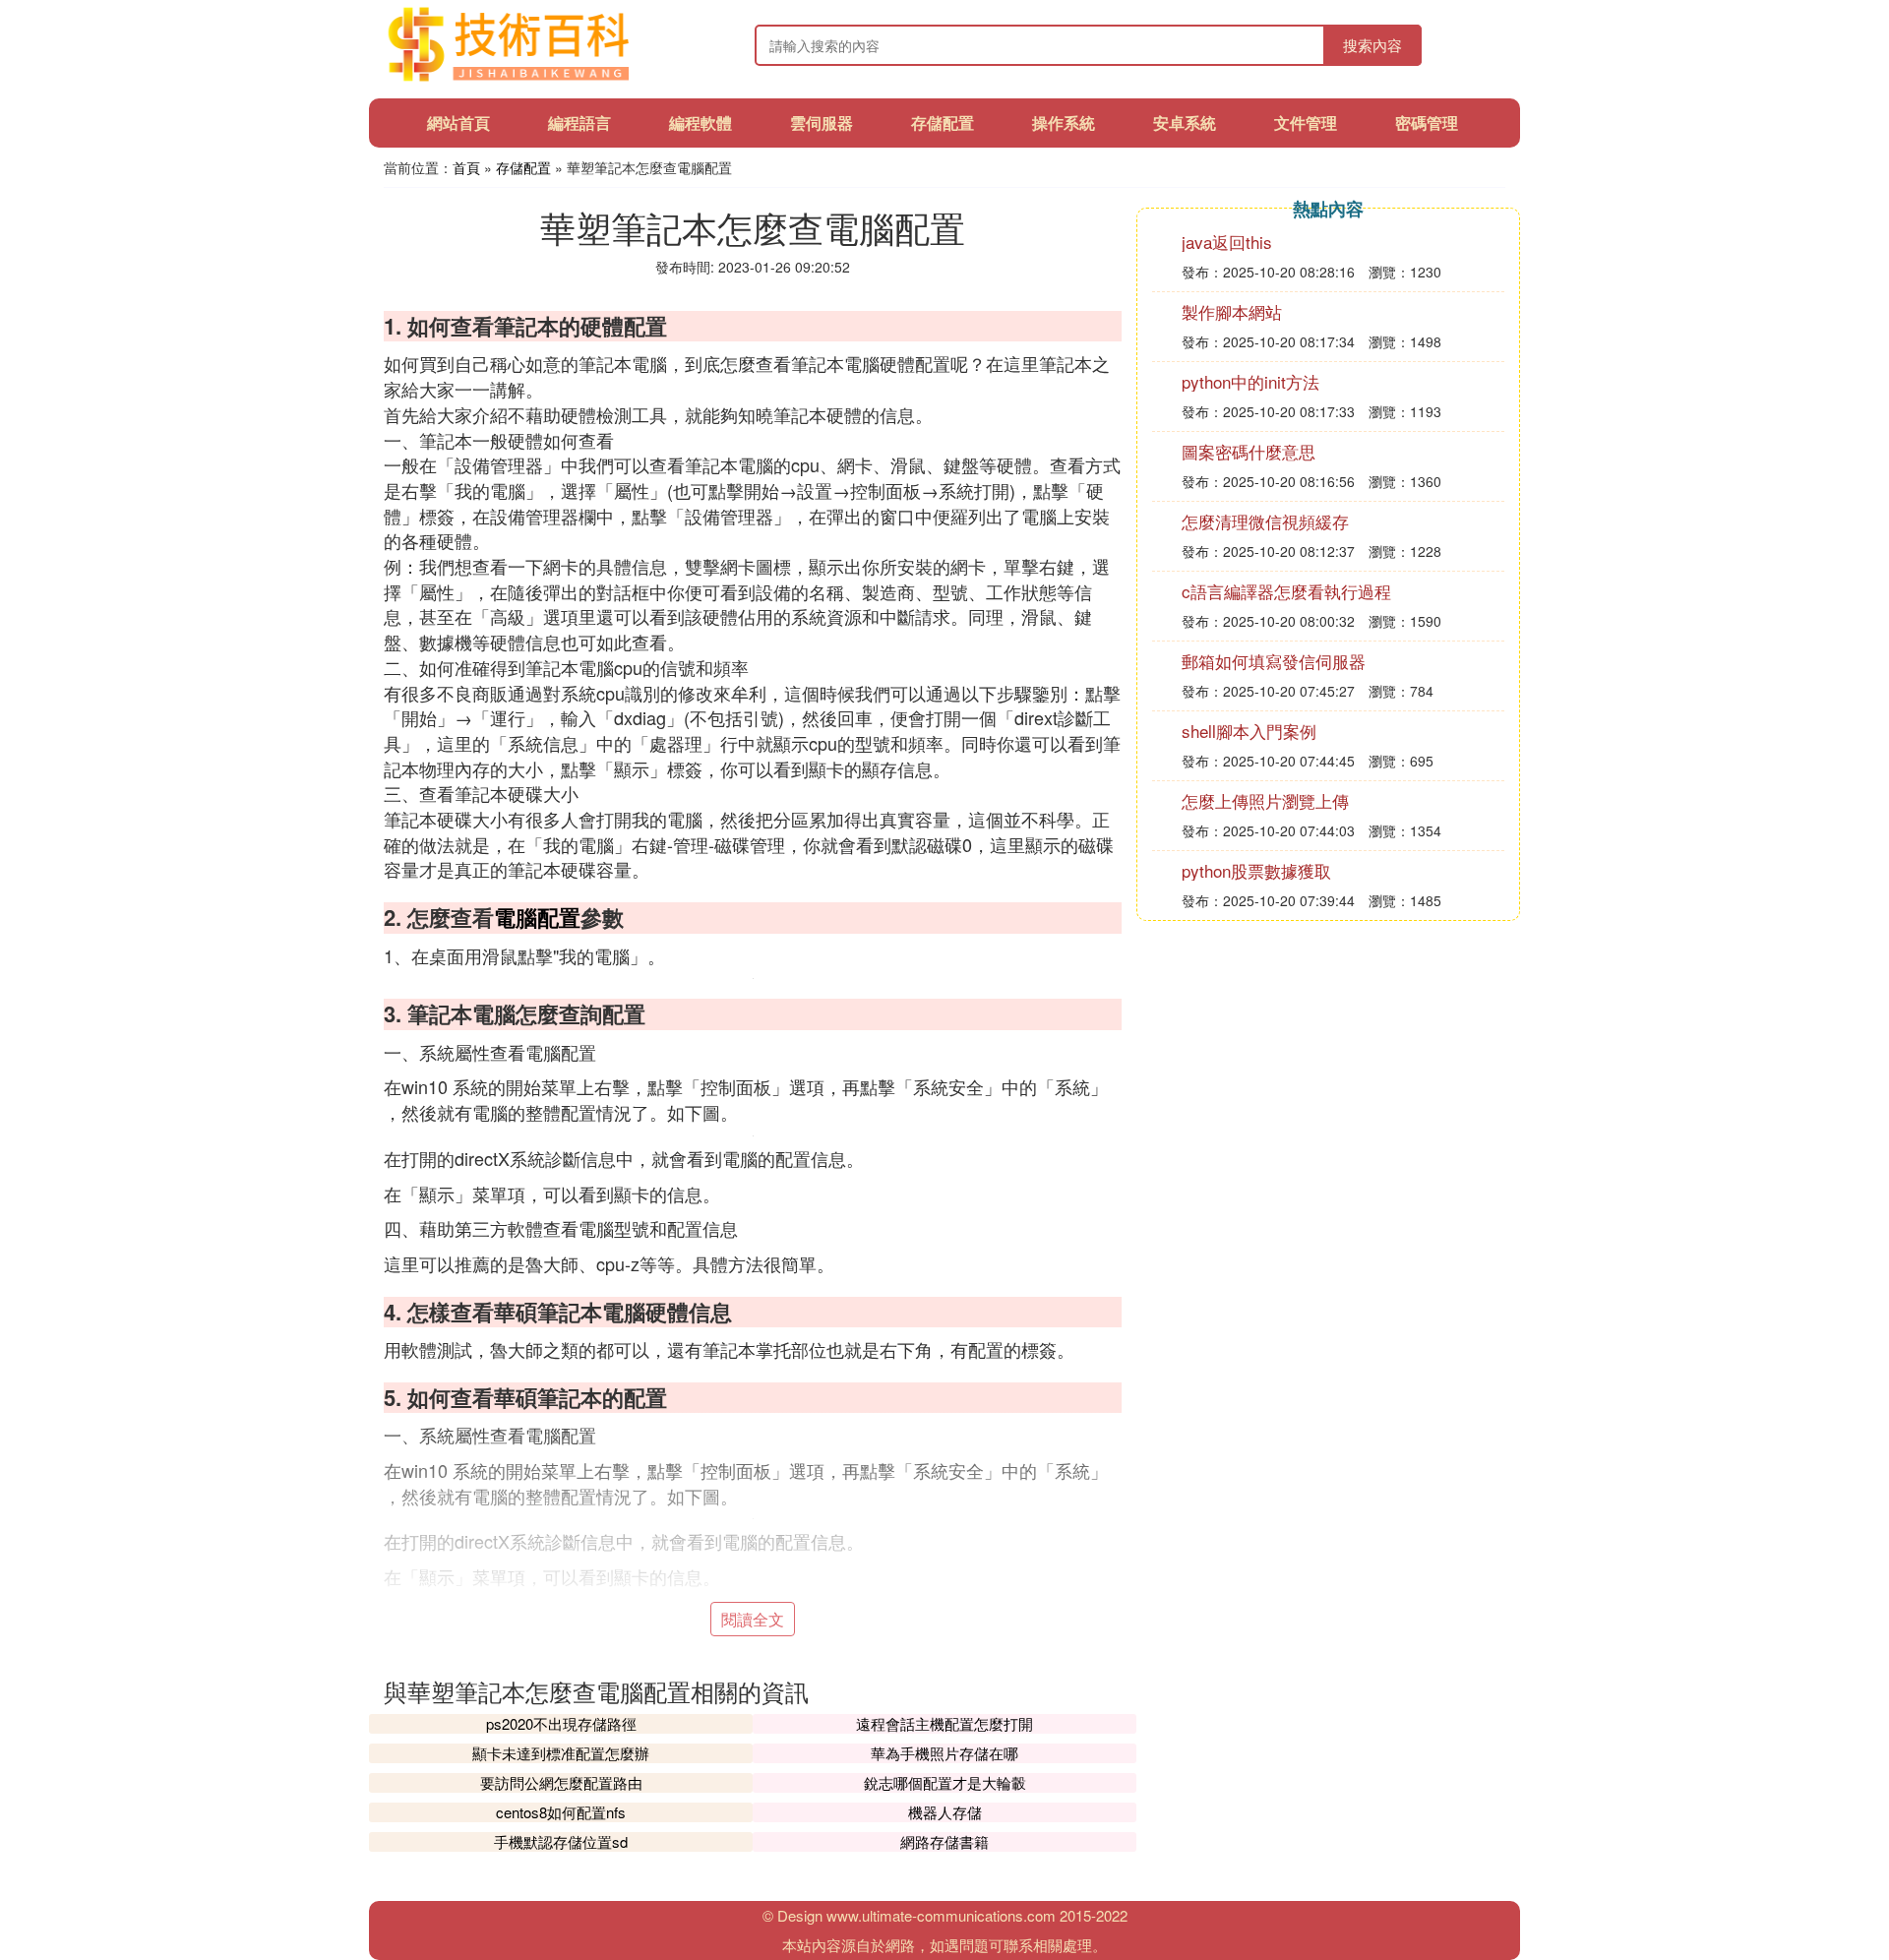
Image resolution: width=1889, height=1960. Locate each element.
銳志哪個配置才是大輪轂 (945, 1782)
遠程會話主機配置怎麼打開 (944, 1723)
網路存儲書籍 (944, 1841)
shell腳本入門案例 (1249, 731)
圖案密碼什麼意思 (1249, 451)
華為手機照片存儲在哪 (944, 1753)
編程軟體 (701, 122)
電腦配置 (537, 917)
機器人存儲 (945, 1812)
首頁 (466, 167)
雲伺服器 (822, 122)
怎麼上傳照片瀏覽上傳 (1265, 800)
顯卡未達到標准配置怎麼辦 (561, 1753)
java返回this (1227, 242)
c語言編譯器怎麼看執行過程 (1286, 591)
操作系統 (1064, 122)
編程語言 (579, 122)
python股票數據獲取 (1256, 870)
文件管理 (1306, 122)
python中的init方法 (1250, 381)
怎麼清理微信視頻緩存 (1265, 521)
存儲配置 (943, 122)
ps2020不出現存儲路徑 (561, 1723)
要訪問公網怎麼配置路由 (561, 1782)
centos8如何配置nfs (561, 1812)
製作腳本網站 (1232, 311)
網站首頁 (458, 122)
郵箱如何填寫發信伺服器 (1274, 661)
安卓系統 (1185, 122)
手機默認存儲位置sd (561, 1841)
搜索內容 (1372, 45)
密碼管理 (1427, 122)
